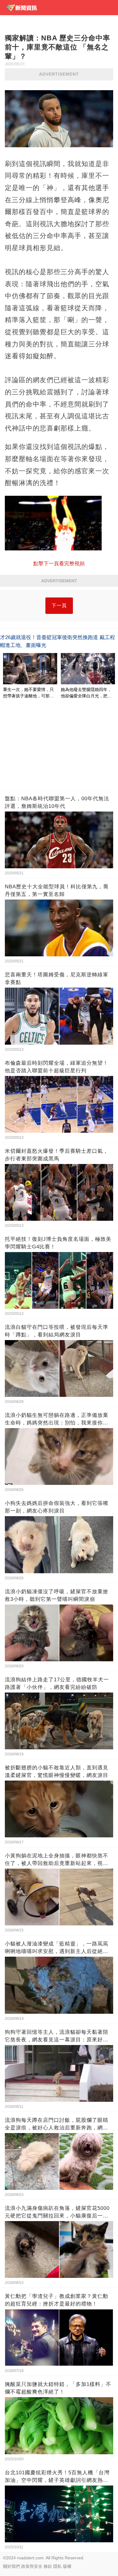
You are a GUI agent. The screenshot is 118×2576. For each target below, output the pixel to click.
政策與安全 (32, 2566)
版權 (67, 2566)
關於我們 (11, 2566)
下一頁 (59, 606)
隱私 (57, 2566)
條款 (48, 2566)
